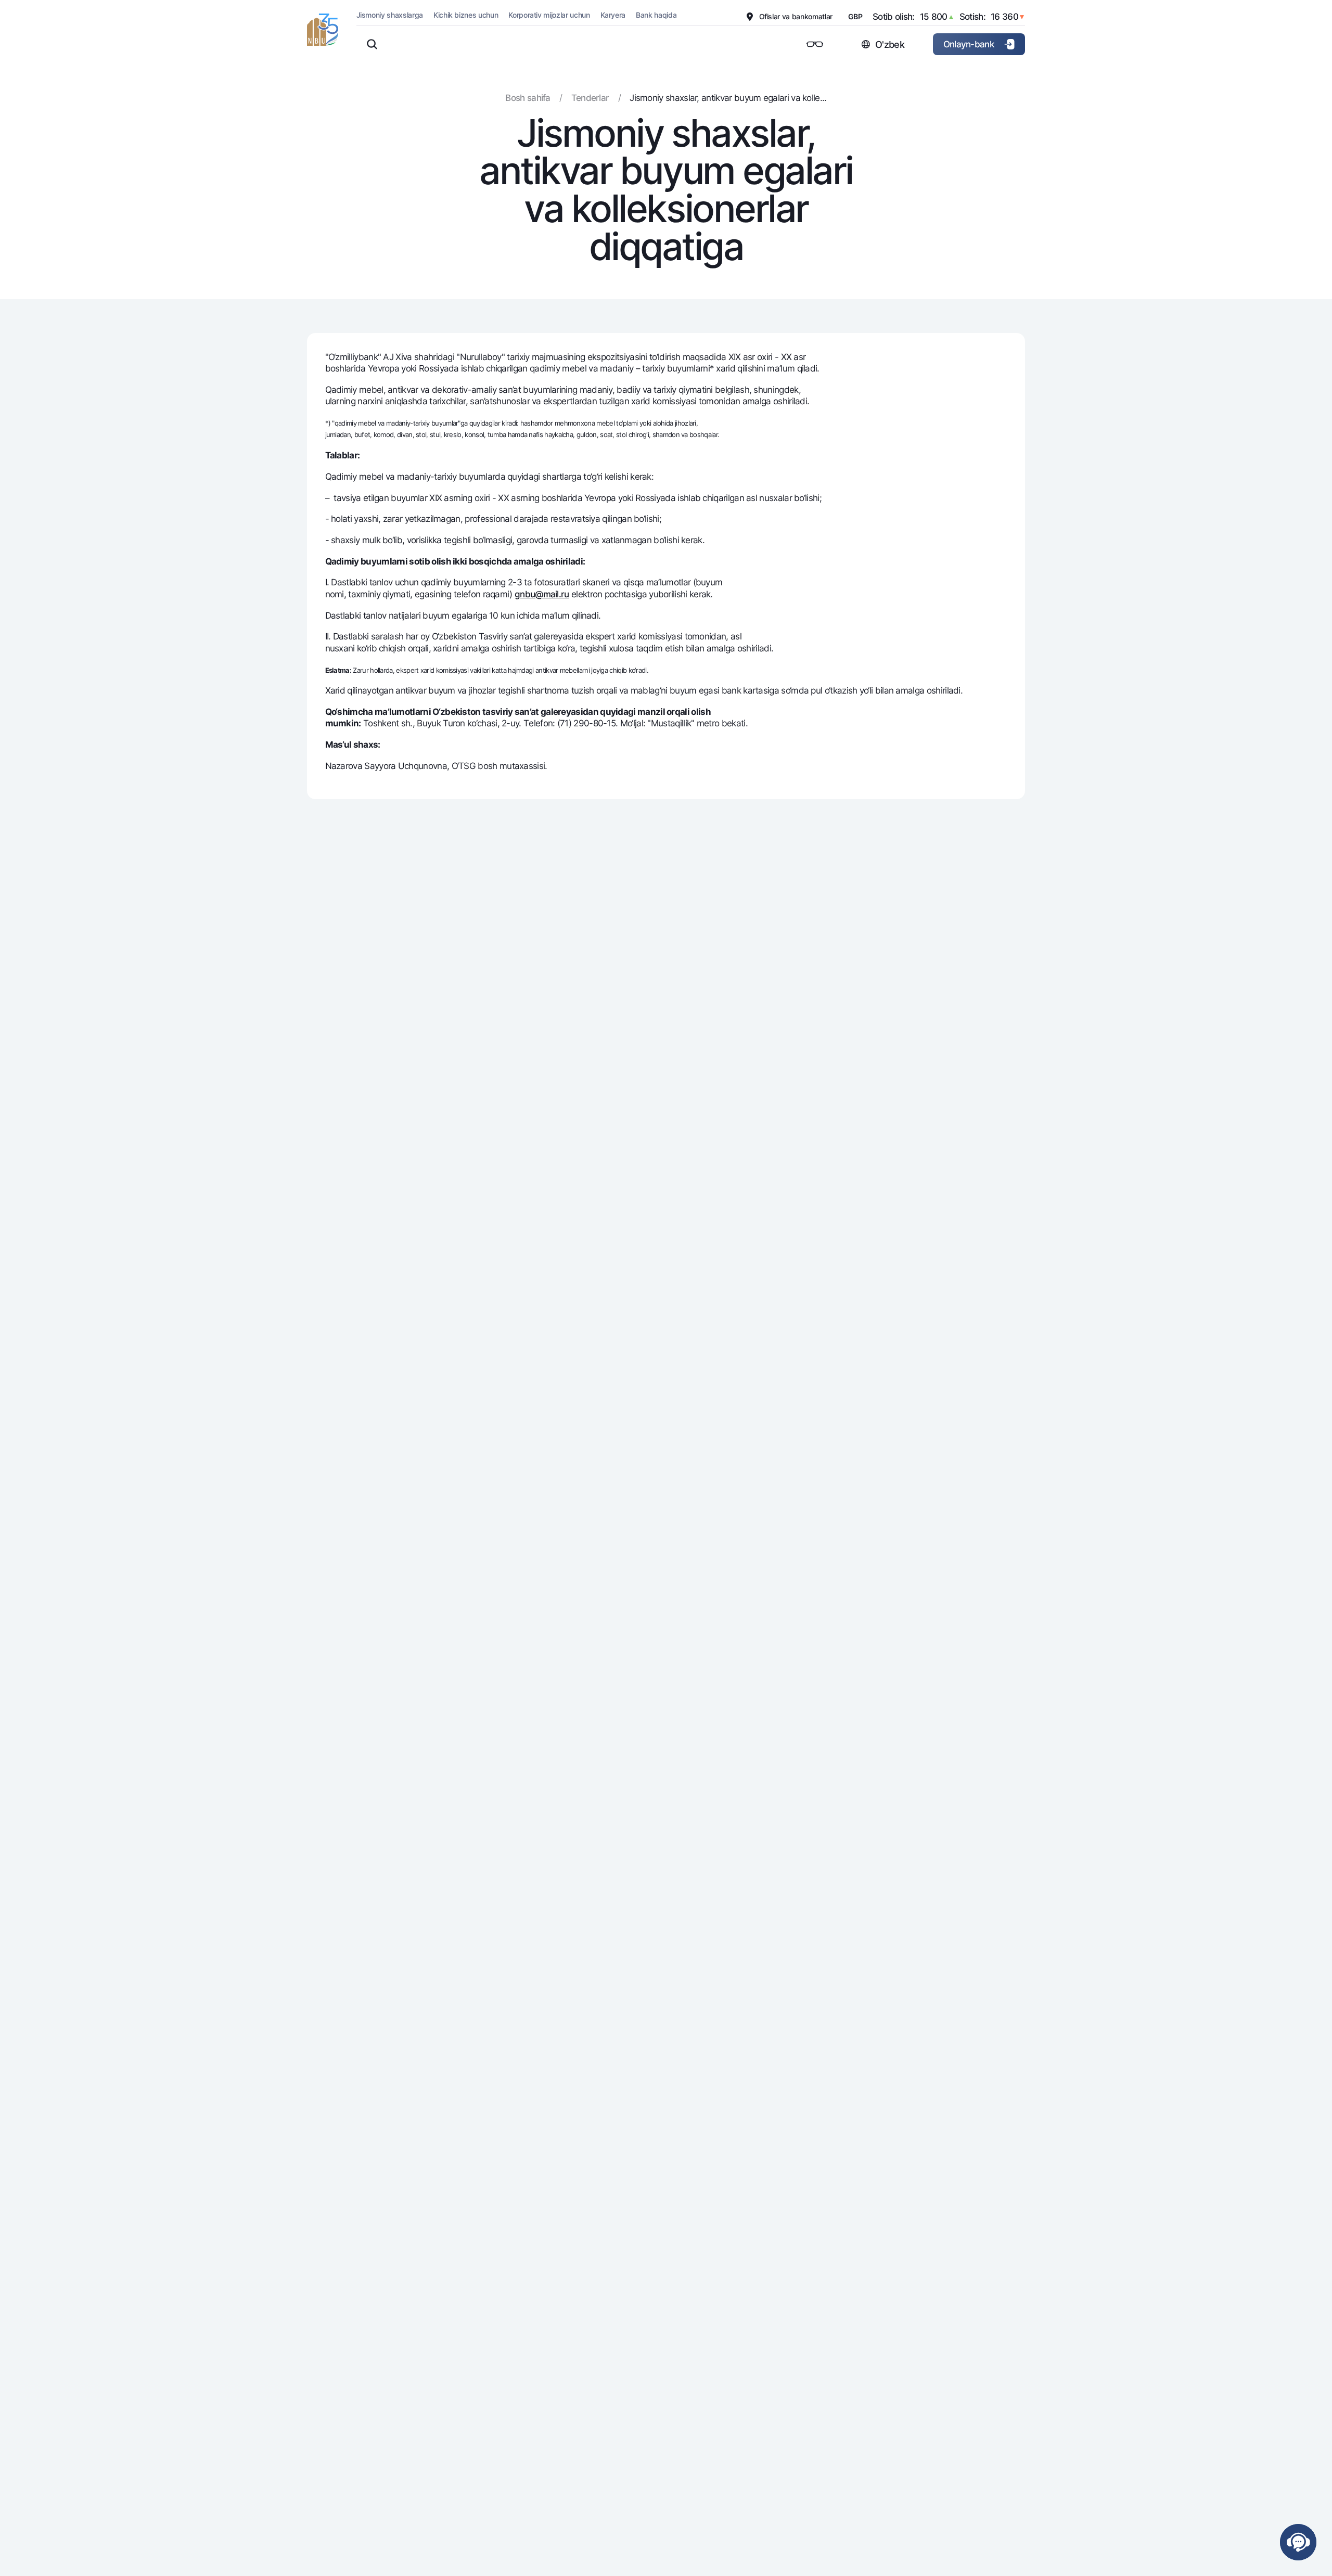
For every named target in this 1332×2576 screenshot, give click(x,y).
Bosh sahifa (528, 98)
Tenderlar (590, 98)
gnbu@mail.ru (542, 594)
